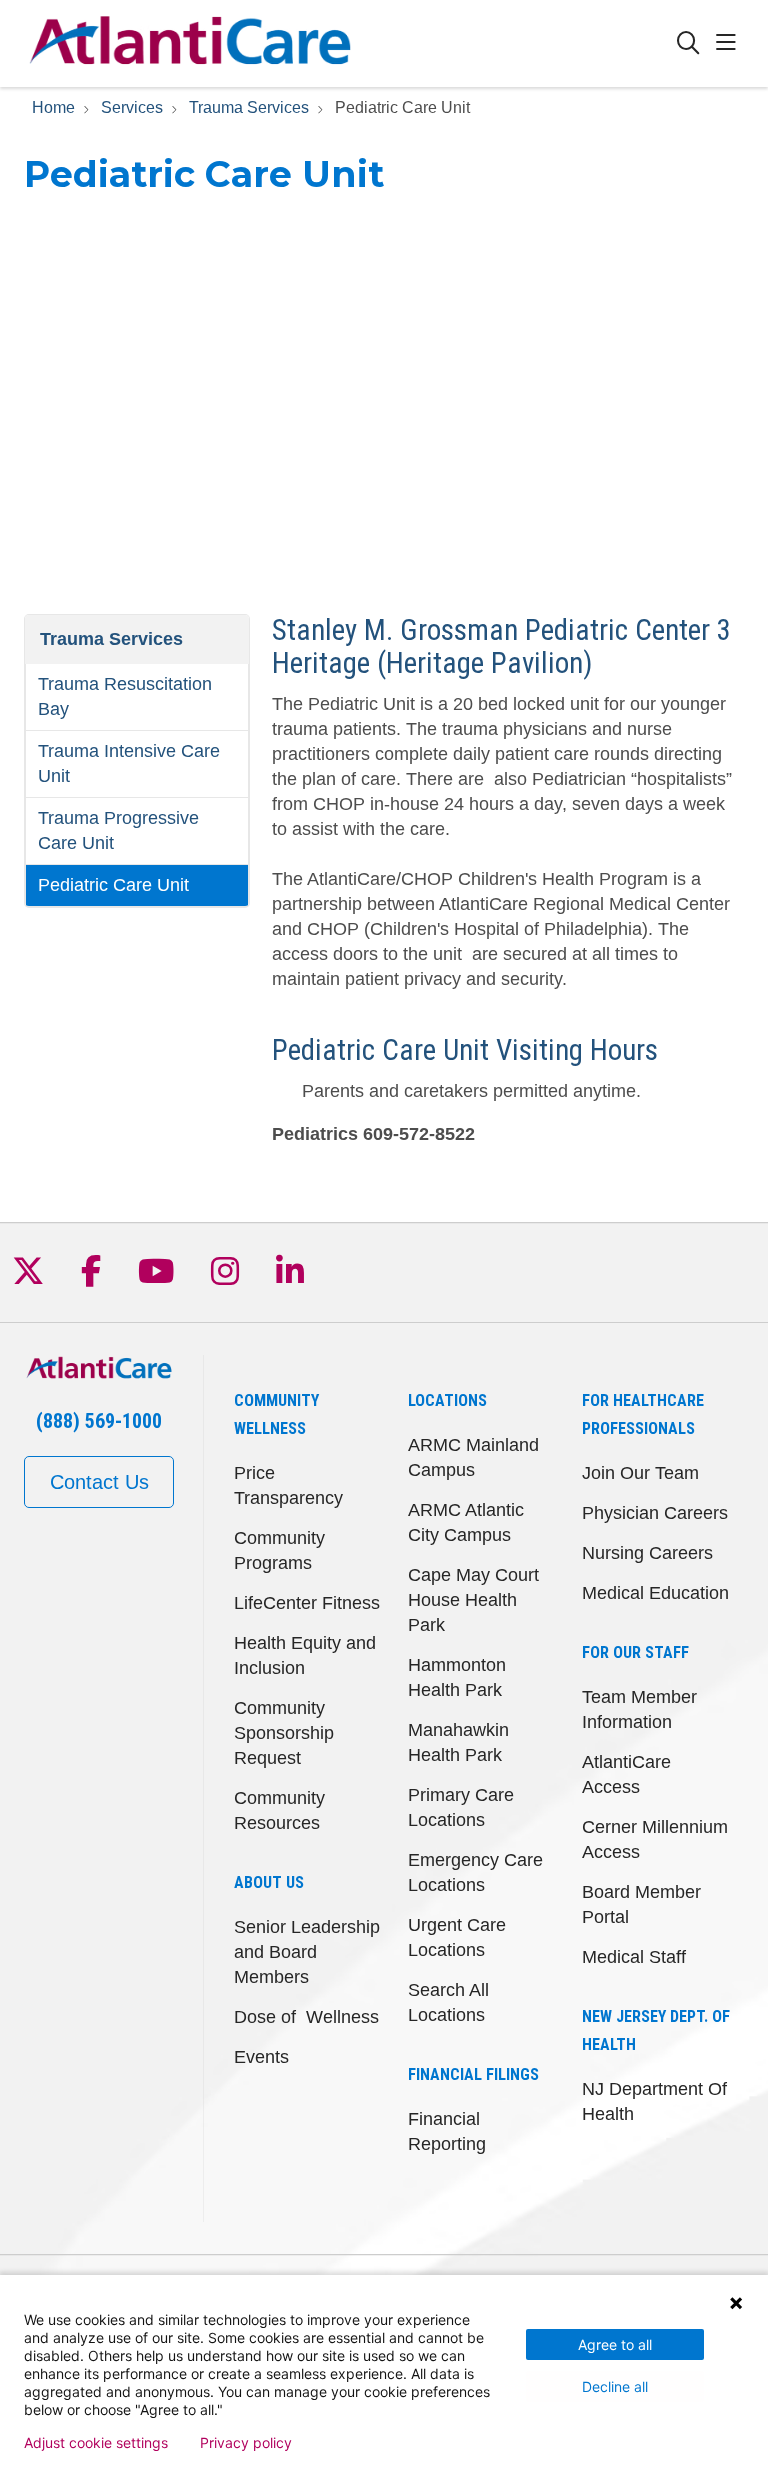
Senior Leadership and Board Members (307, 1952)
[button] (730, 43)
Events (261, 2057)
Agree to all (615, 2344)
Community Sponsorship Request (284, 1733)
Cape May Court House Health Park (473, 1600)
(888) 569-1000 (99, 1421)
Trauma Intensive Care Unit (129, 763)
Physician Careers (655, 1513)
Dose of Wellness (306, 2017)
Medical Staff (634, 1957)
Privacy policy (246, 2443)
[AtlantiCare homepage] (190, 43)
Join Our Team (640, 1473)
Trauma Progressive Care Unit (118, 830)
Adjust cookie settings (96, 2443)
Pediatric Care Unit (113, 885)
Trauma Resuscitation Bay (125, 696)
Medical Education (655, 1593)
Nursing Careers (647, 1553)
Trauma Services (111, 639)
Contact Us (99, 1482)
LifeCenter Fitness (307, 1603)
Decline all (615, 2386)
